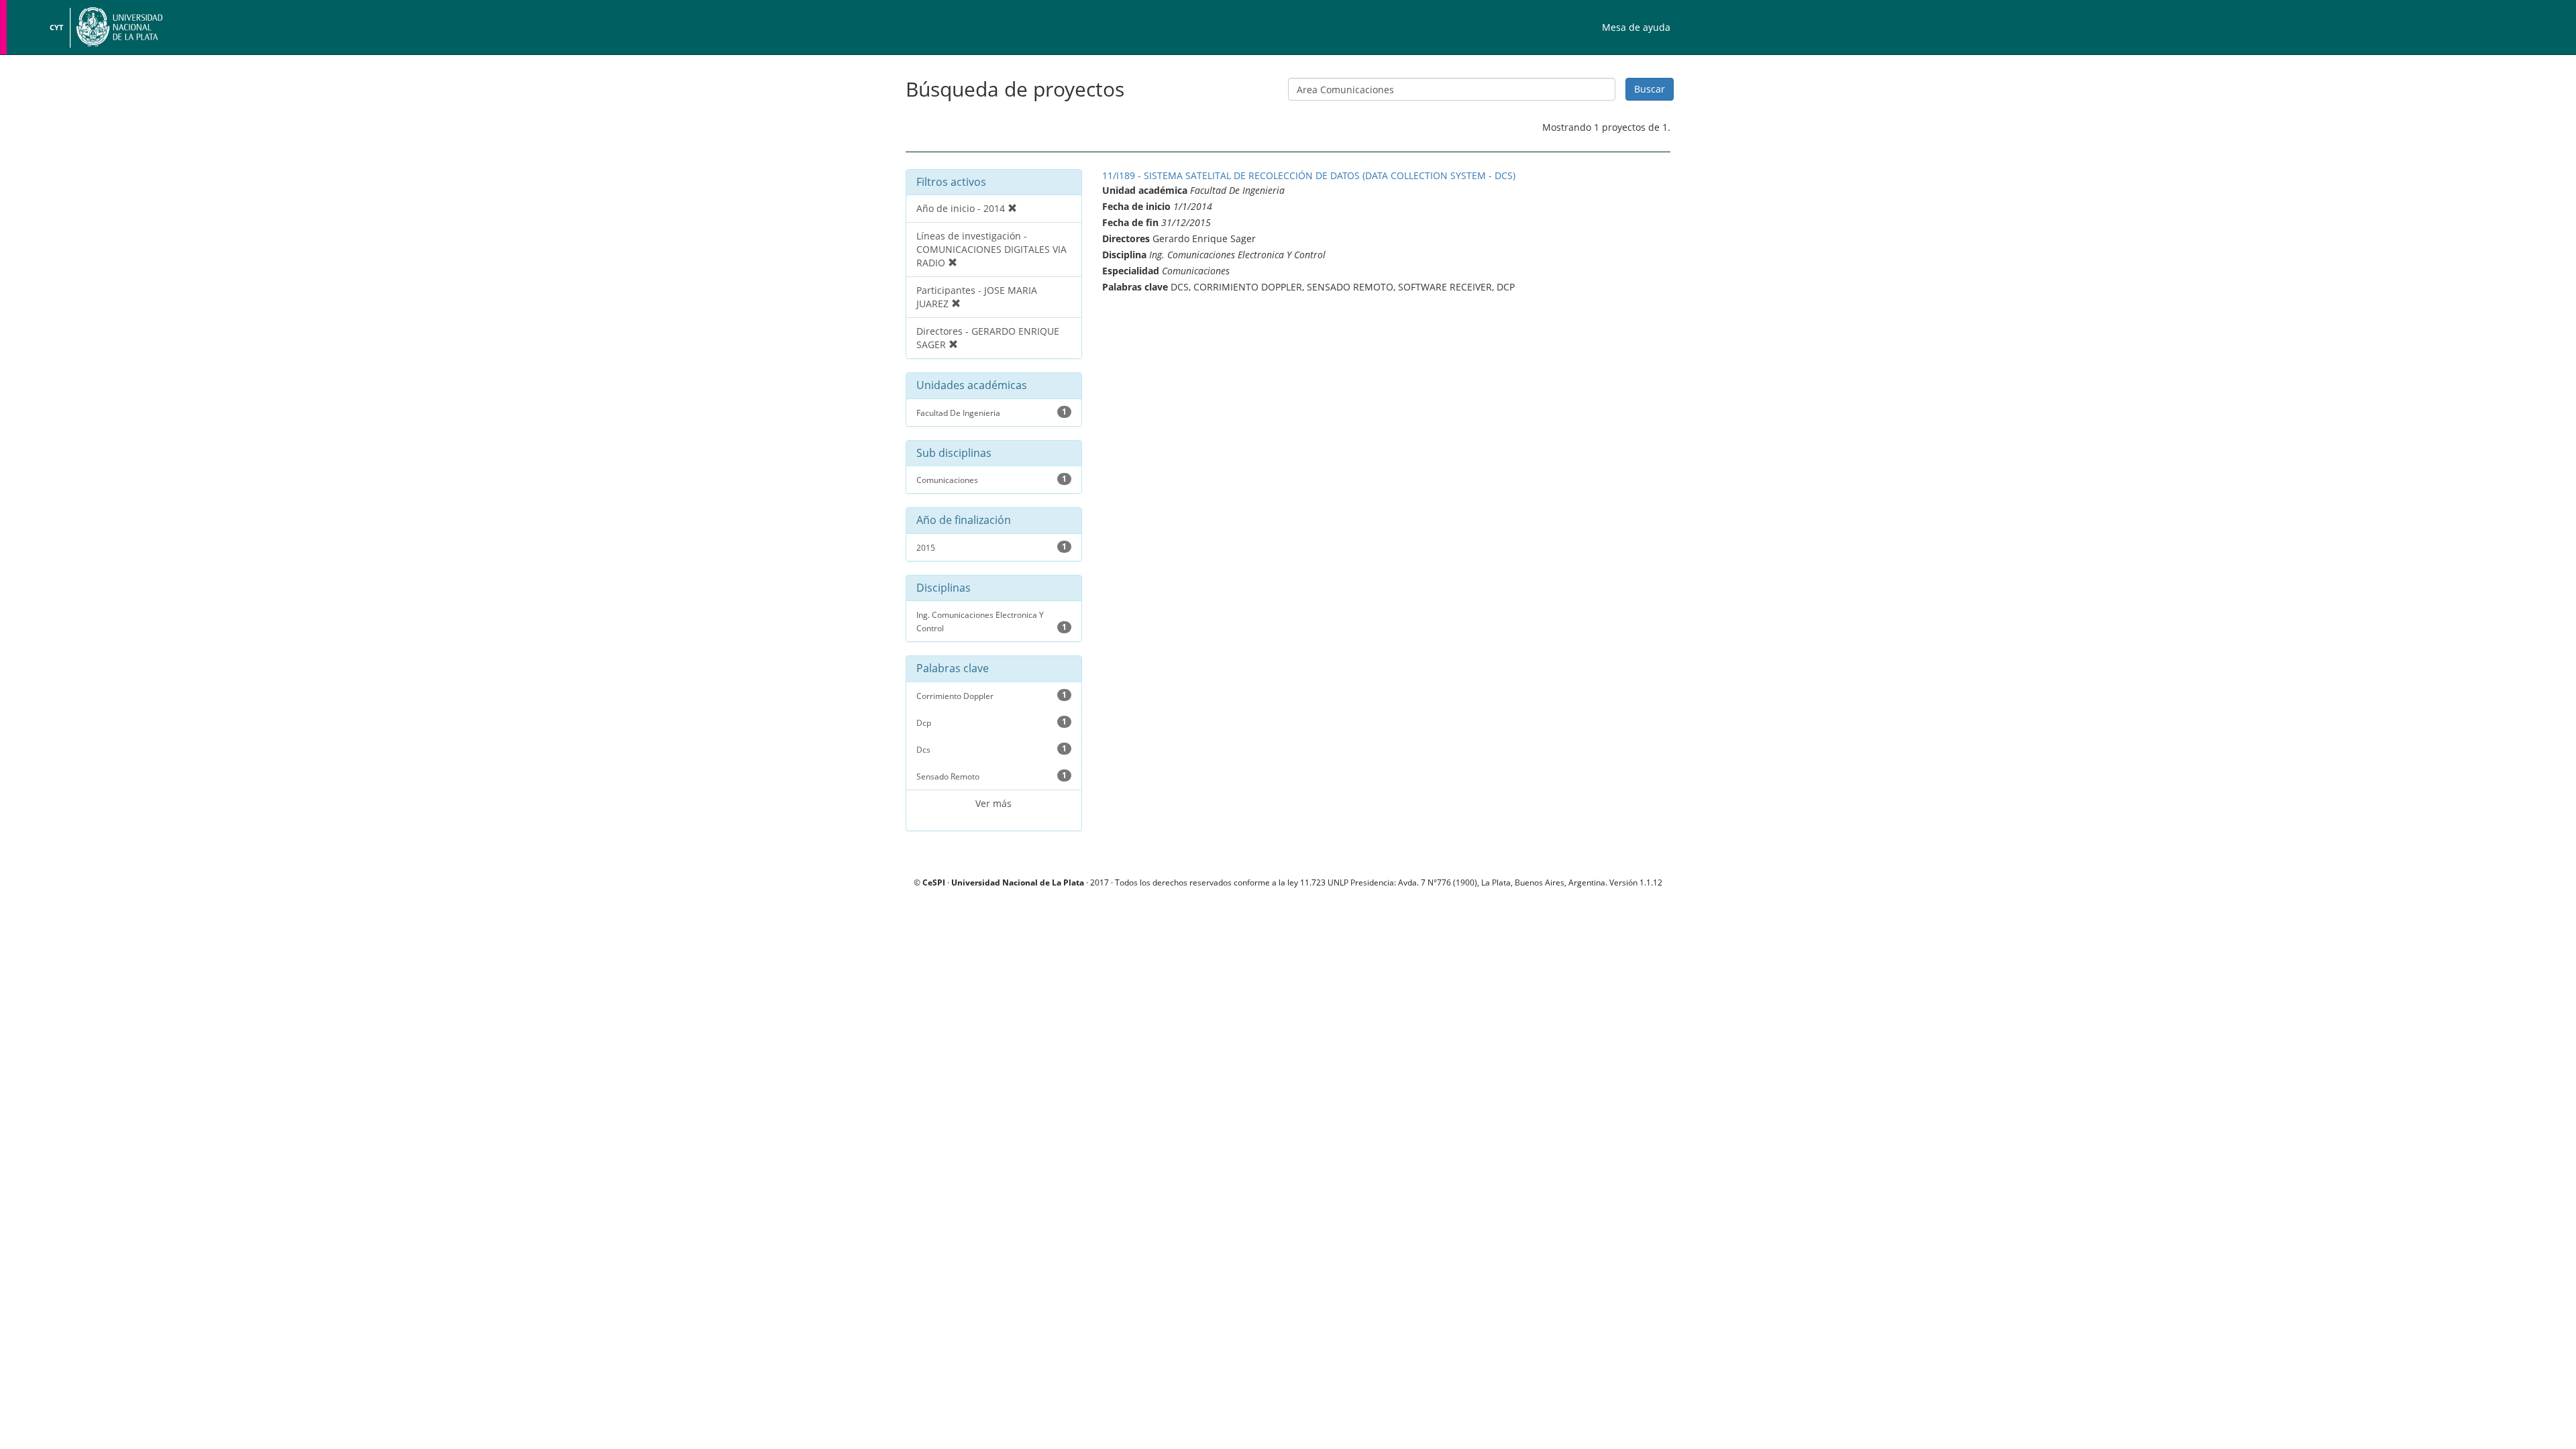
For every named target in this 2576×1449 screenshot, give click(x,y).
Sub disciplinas (954, 453)
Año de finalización (964, 521)
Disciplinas (944, 588)
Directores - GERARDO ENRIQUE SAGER (988, 338)
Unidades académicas (972, 386)
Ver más (994, 803)
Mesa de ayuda (1636, 27)
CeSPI (934, 882)
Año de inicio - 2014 (962, 208)
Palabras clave (953, 669)
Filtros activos (951, 182)
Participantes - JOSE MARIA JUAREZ (977, 297)
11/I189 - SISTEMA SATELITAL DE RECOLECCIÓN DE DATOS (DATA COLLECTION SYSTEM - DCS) (1309, 175)
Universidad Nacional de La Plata (1018, 882)
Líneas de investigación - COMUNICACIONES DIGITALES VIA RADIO (991, 249)
